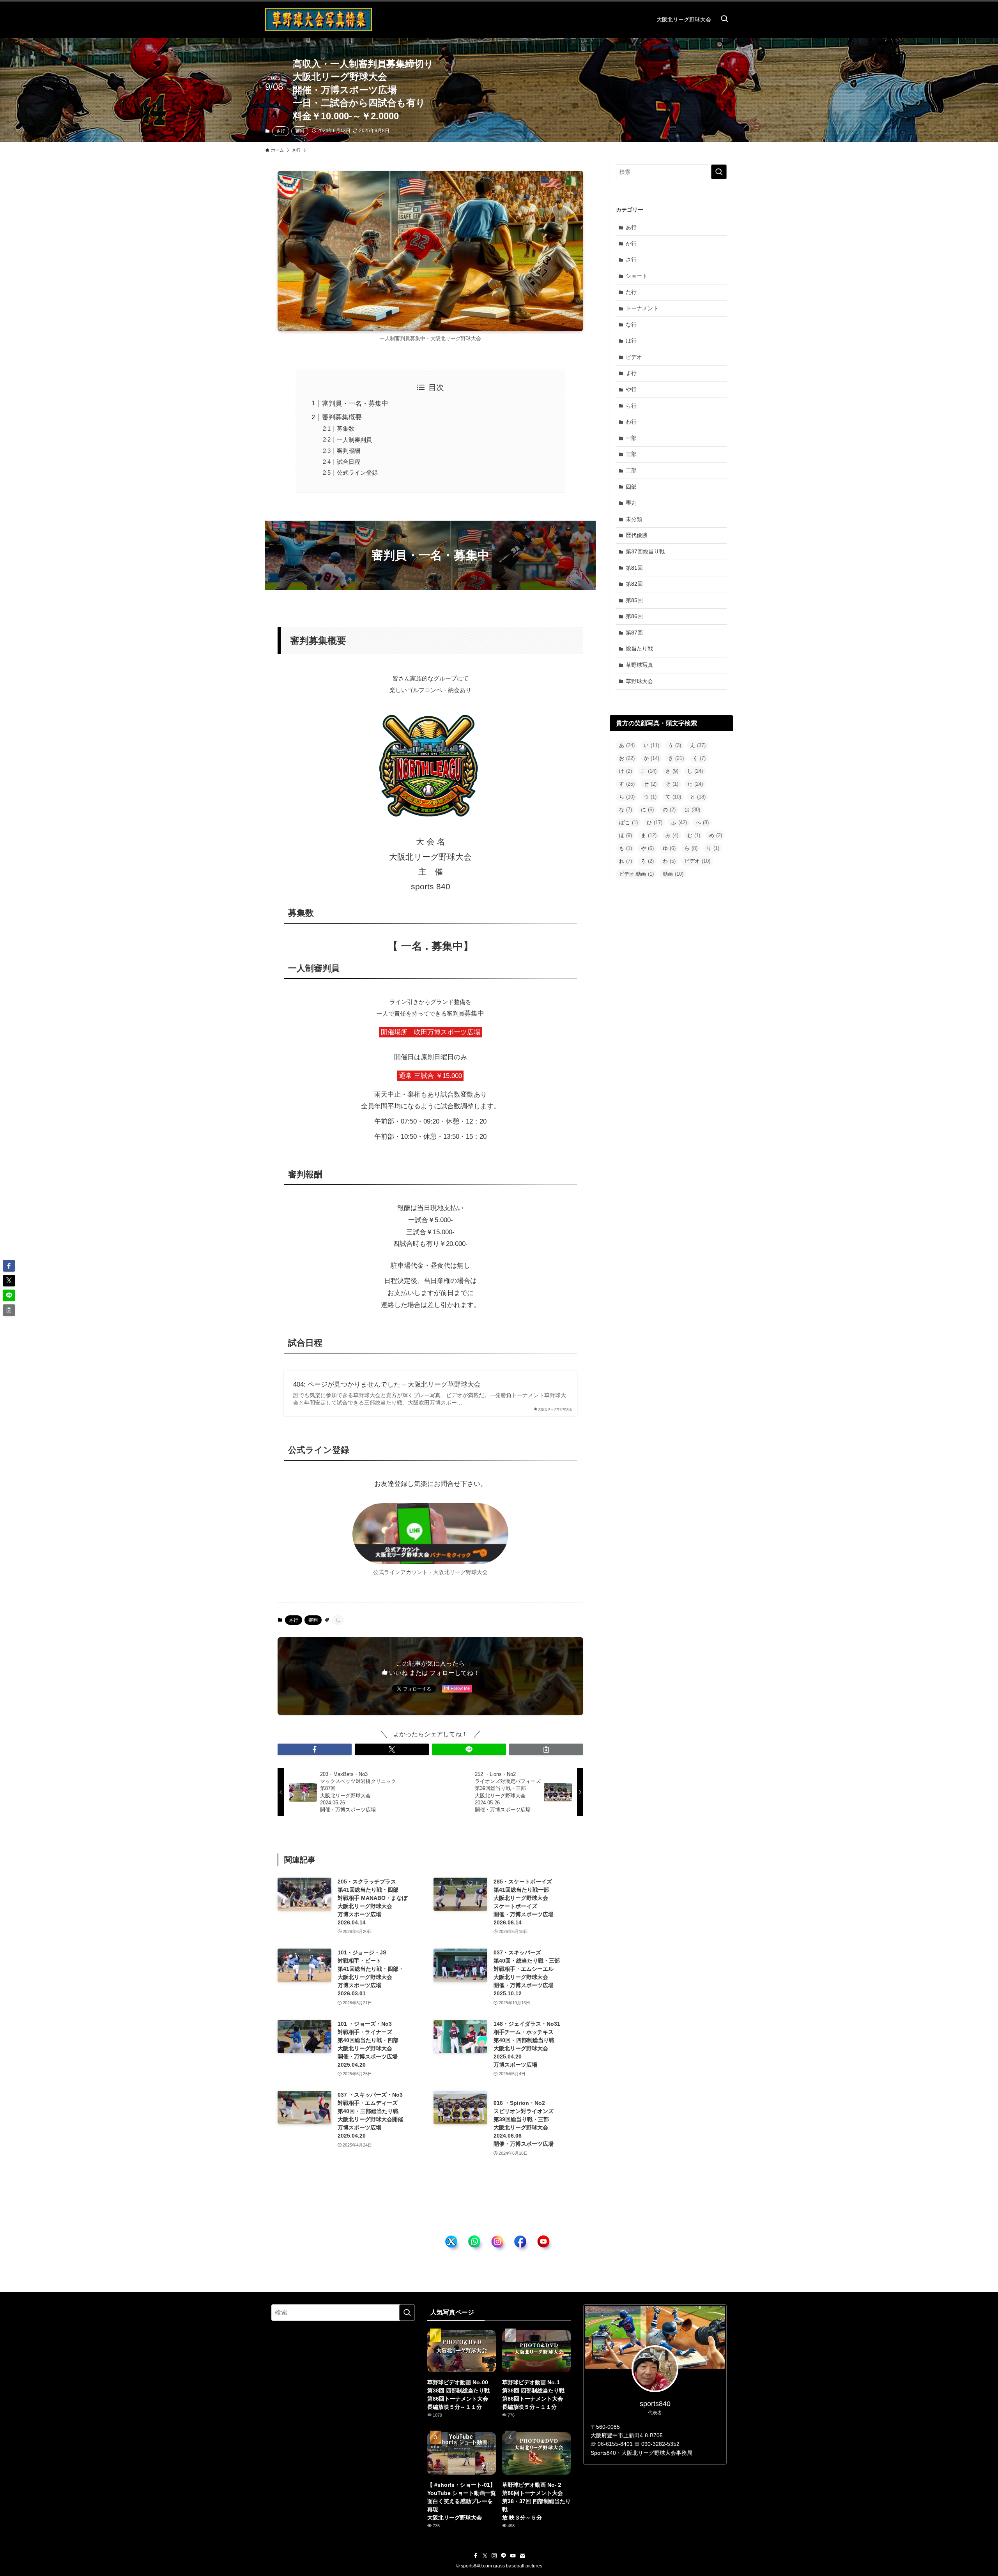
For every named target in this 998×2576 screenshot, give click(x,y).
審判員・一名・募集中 (355, 404)
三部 (631, 454)
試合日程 (349, 462)
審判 (300, 131)
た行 (631, 292)
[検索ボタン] (724, 19)
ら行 (631, 406)
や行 (631, 389)
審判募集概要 (342, 417)
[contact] (522, 2556)
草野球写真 (639, 665)
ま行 (631, 373)
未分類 (634, 519)
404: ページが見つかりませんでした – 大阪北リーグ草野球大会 (387, 1384)
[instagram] (494, 2556)
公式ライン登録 (357, 473)
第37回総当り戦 (645, 551)
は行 (631, 341)
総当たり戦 (639, 648)
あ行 (631, 227)
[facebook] (476, 2556)
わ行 (631, 422)
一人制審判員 (354, 440)
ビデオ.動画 (636, 874)
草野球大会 (639, 681)
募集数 (346, 428)
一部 (631, 438)
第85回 (634, 600)
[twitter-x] (485, 2556)
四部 (631, 487)
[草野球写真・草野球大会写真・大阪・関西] (319, 19)
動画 (673, 874)
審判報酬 (349, 451)
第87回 (634, 633)
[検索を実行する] (719, 172)
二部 (631, 470)
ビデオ (634, 357)
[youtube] (513, 2556)
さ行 (281, 131)
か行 (631, 244)
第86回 (634, 616)
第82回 (634, 584)
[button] (315, 1749)
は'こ (628, 822)
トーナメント (642, 308)
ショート (637, 276)
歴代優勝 (637, 535)
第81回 (634, 568)
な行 (631, 325)
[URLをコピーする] (546, 1749)
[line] (504, 2556)
